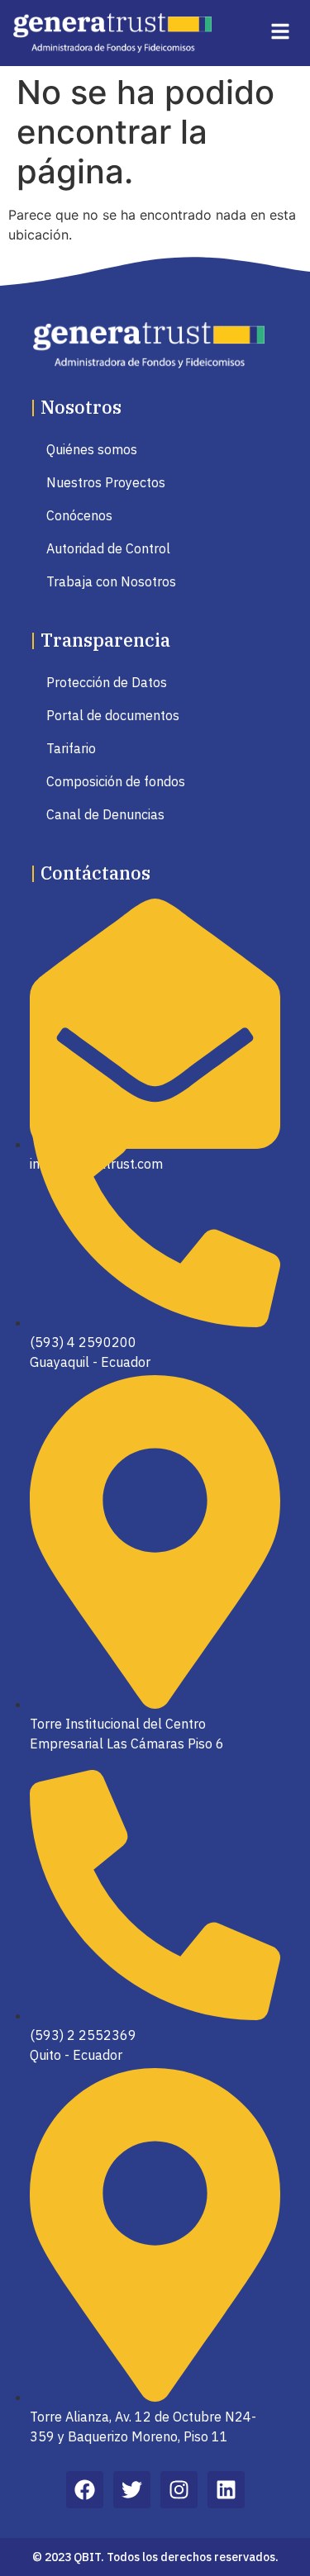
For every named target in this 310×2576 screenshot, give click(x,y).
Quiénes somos (92, 449)
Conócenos (79, 515)
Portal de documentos (113, 715)
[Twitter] (132, 2490)
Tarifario (71, 748)
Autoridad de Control (108, 548)
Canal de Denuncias (105, 814)
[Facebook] (85, 2490)
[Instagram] (179, 2490)
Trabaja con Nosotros (111, 581)
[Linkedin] (226, 2490)
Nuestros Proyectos (106, 482)
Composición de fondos (116, 781)
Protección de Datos (107, 682)
